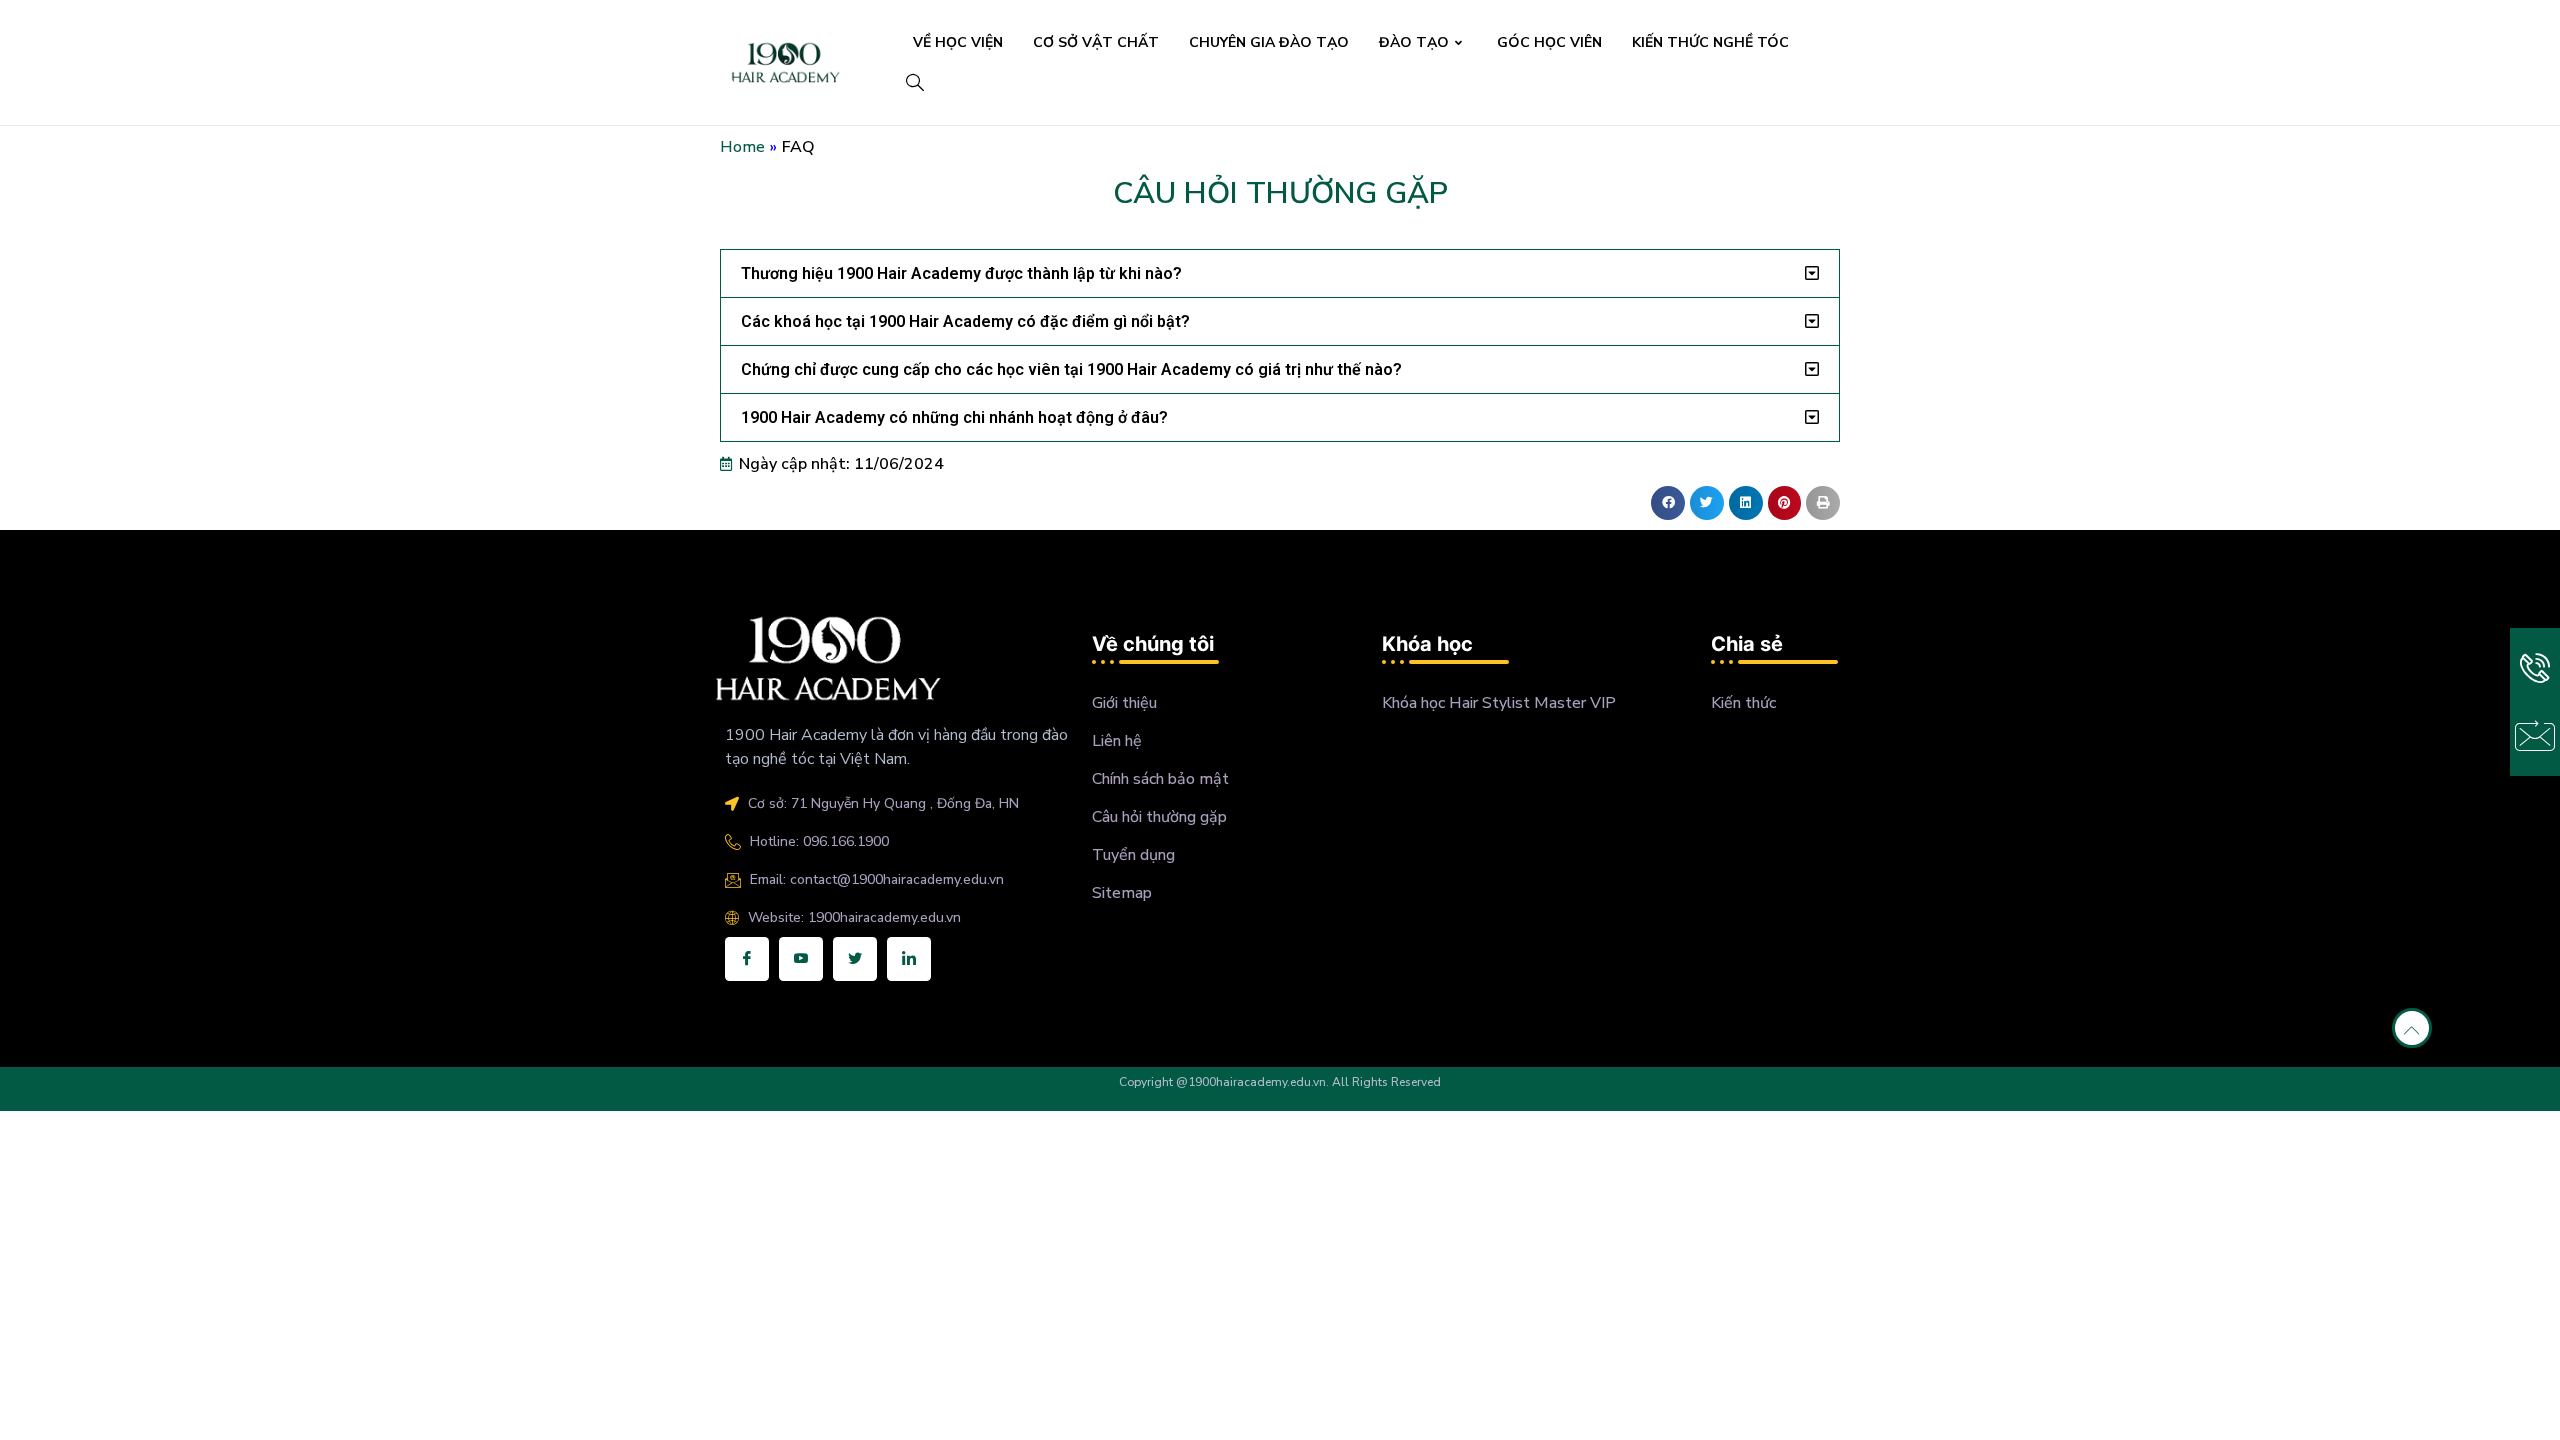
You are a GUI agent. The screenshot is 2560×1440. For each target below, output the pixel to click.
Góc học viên (1549, 42)
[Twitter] (855, 959)
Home (742, 147)
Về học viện (958, 42)
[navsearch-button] (914, 85)
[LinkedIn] (909, 959)
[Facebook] (747, 959)
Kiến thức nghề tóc (1710, 42)
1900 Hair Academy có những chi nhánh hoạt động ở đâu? (954, 417)
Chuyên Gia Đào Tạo (1269, 42)
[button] (1280, 273)
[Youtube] (801, 959)
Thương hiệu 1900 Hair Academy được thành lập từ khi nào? (961, 273)
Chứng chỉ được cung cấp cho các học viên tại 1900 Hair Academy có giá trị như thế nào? (1071, 369)
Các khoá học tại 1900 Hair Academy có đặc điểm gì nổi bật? (965, 321)
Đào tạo (1414, 42)
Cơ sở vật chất (1096, 42)
